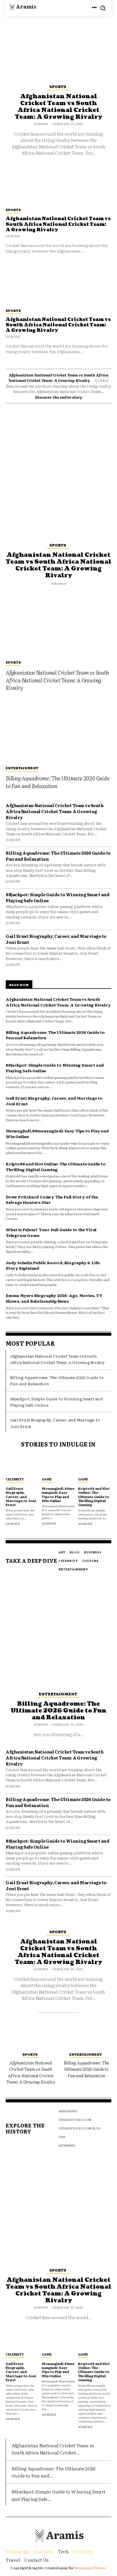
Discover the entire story (59, 397)
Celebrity (15, 1479)
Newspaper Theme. (91, 2568)
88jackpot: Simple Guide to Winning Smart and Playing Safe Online (58, 897)
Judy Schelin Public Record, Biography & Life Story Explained (53, 1265)
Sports (13, 310)
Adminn (13, 336)
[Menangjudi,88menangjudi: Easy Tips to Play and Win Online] (58, 1465)
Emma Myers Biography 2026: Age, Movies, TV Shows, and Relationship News (54, 1298)
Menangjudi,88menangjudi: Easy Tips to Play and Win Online (58, 1494)
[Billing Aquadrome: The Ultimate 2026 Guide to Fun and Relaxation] (58, 730)
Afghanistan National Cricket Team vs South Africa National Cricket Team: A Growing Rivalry (58, 325)
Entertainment (22, 768)
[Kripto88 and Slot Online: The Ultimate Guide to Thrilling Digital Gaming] (95, 1465)
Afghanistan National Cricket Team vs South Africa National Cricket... (53, 2449)
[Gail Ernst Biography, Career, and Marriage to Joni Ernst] (22, 1465)
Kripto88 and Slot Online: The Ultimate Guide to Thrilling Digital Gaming (56, 1167)
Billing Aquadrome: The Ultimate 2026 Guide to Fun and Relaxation (58, 782)
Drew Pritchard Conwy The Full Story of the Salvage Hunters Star (52, 1200)
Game (47, 1479)
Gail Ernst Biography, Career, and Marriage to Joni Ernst (56, 939)
